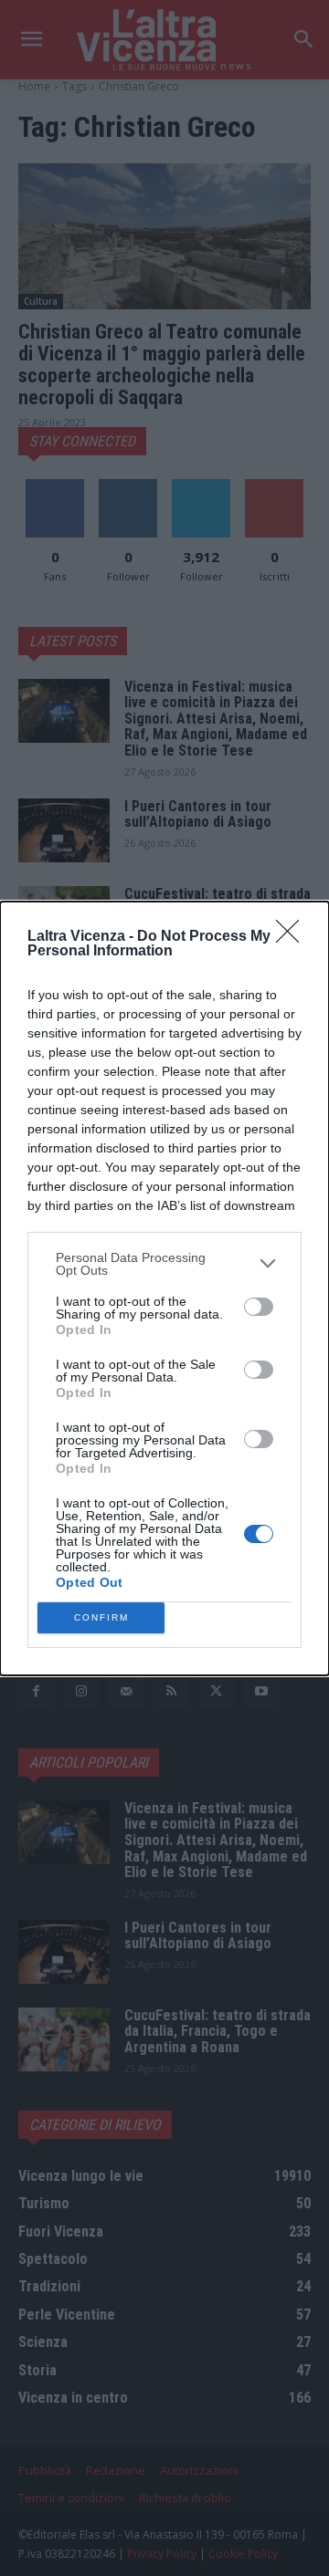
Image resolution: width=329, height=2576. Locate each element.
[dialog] (164, 1288)
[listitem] (164, 1264)
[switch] (259, 1307)
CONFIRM (101, 1617)
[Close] (293, 937)
